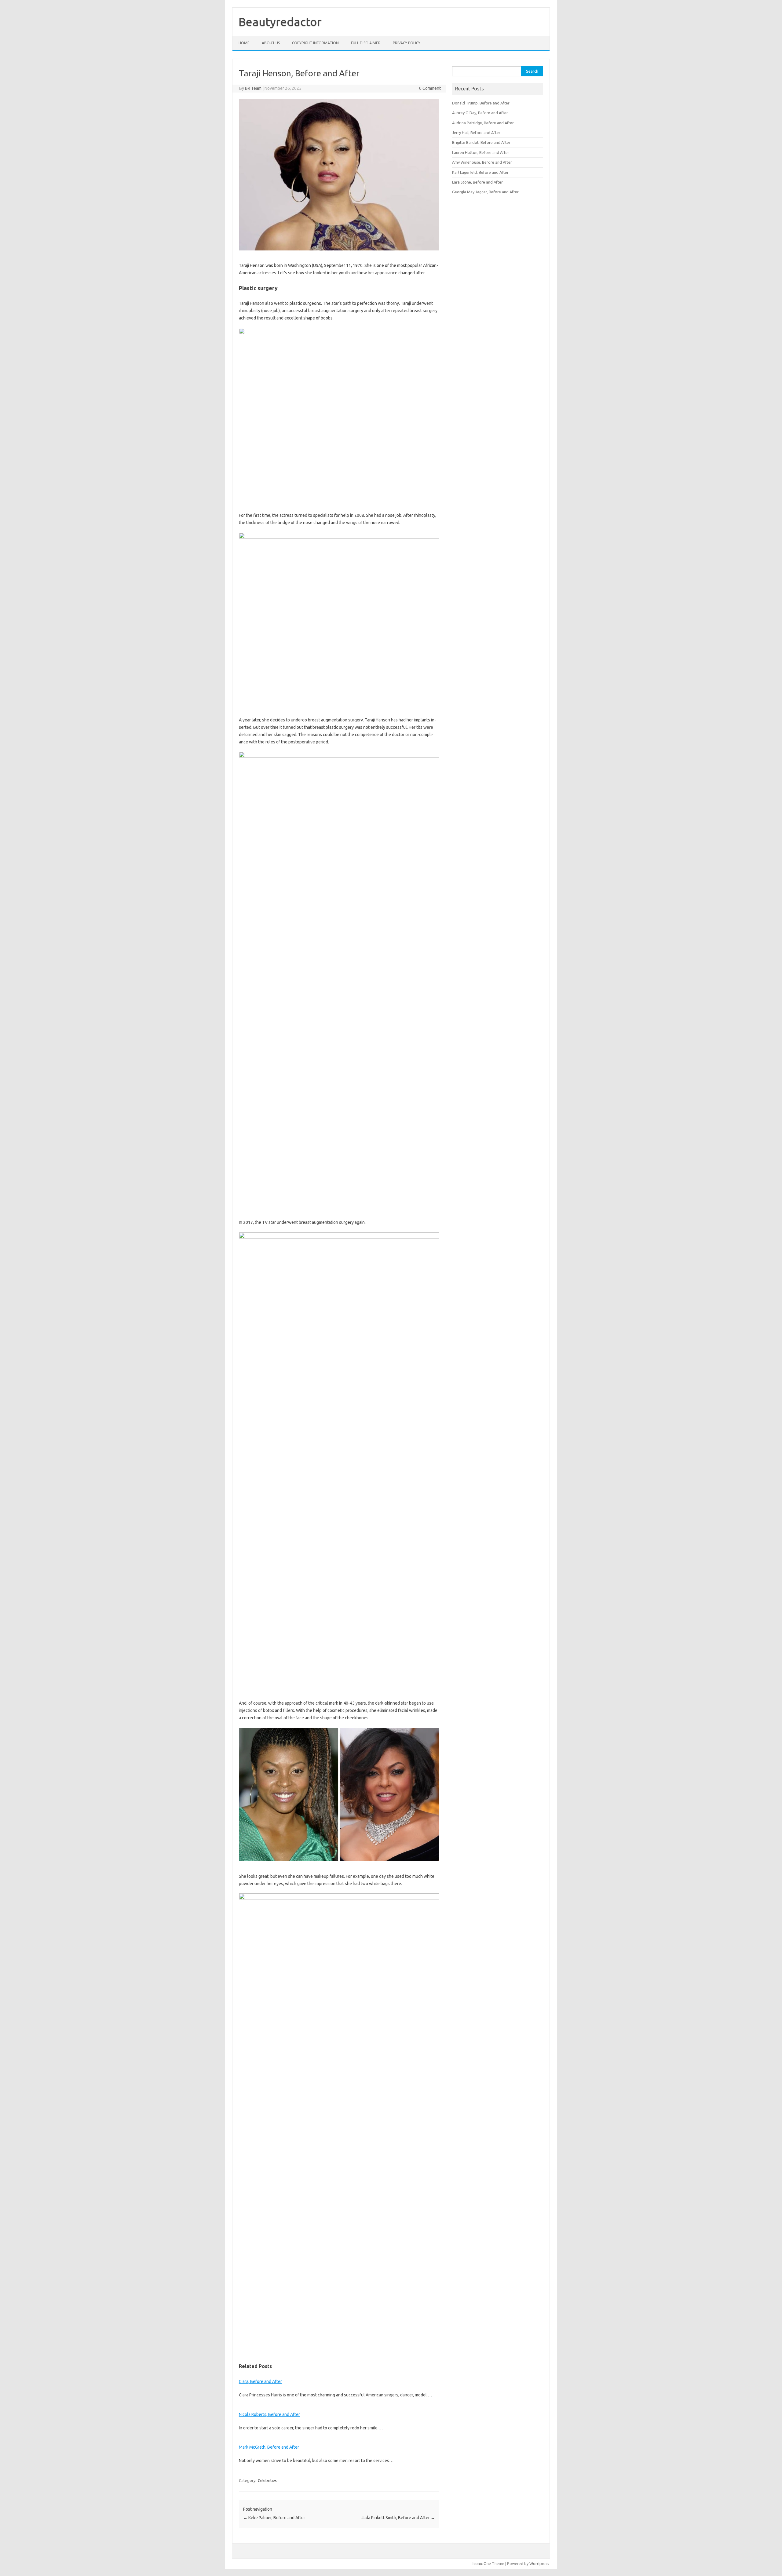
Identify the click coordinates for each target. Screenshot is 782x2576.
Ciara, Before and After (260, 2381)
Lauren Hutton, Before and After (481, 152)
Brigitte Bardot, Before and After (481, 142)
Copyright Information (315, 43)
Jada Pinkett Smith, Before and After (398, 2518)
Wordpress (539, 2563)
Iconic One (482, 2563)
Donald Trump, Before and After (481, 103)
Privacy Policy (407, 43)
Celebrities (267, 2480)
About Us (271, 43)
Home (244, 43)
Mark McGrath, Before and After (269, 2447)
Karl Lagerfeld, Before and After (480, 172)
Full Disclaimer (366, 43)
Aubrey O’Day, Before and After (480, 113)
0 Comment (430, 88)
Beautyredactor (280, 22)
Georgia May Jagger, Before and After (485, 192)
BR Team (253, 88)
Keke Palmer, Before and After (274, 2518)
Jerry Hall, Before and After (476, 133)
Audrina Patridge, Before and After (483, 123)
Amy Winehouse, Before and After (482, 162)
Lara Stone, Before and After (477, 182)
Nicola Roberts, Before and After (269, 2414)
